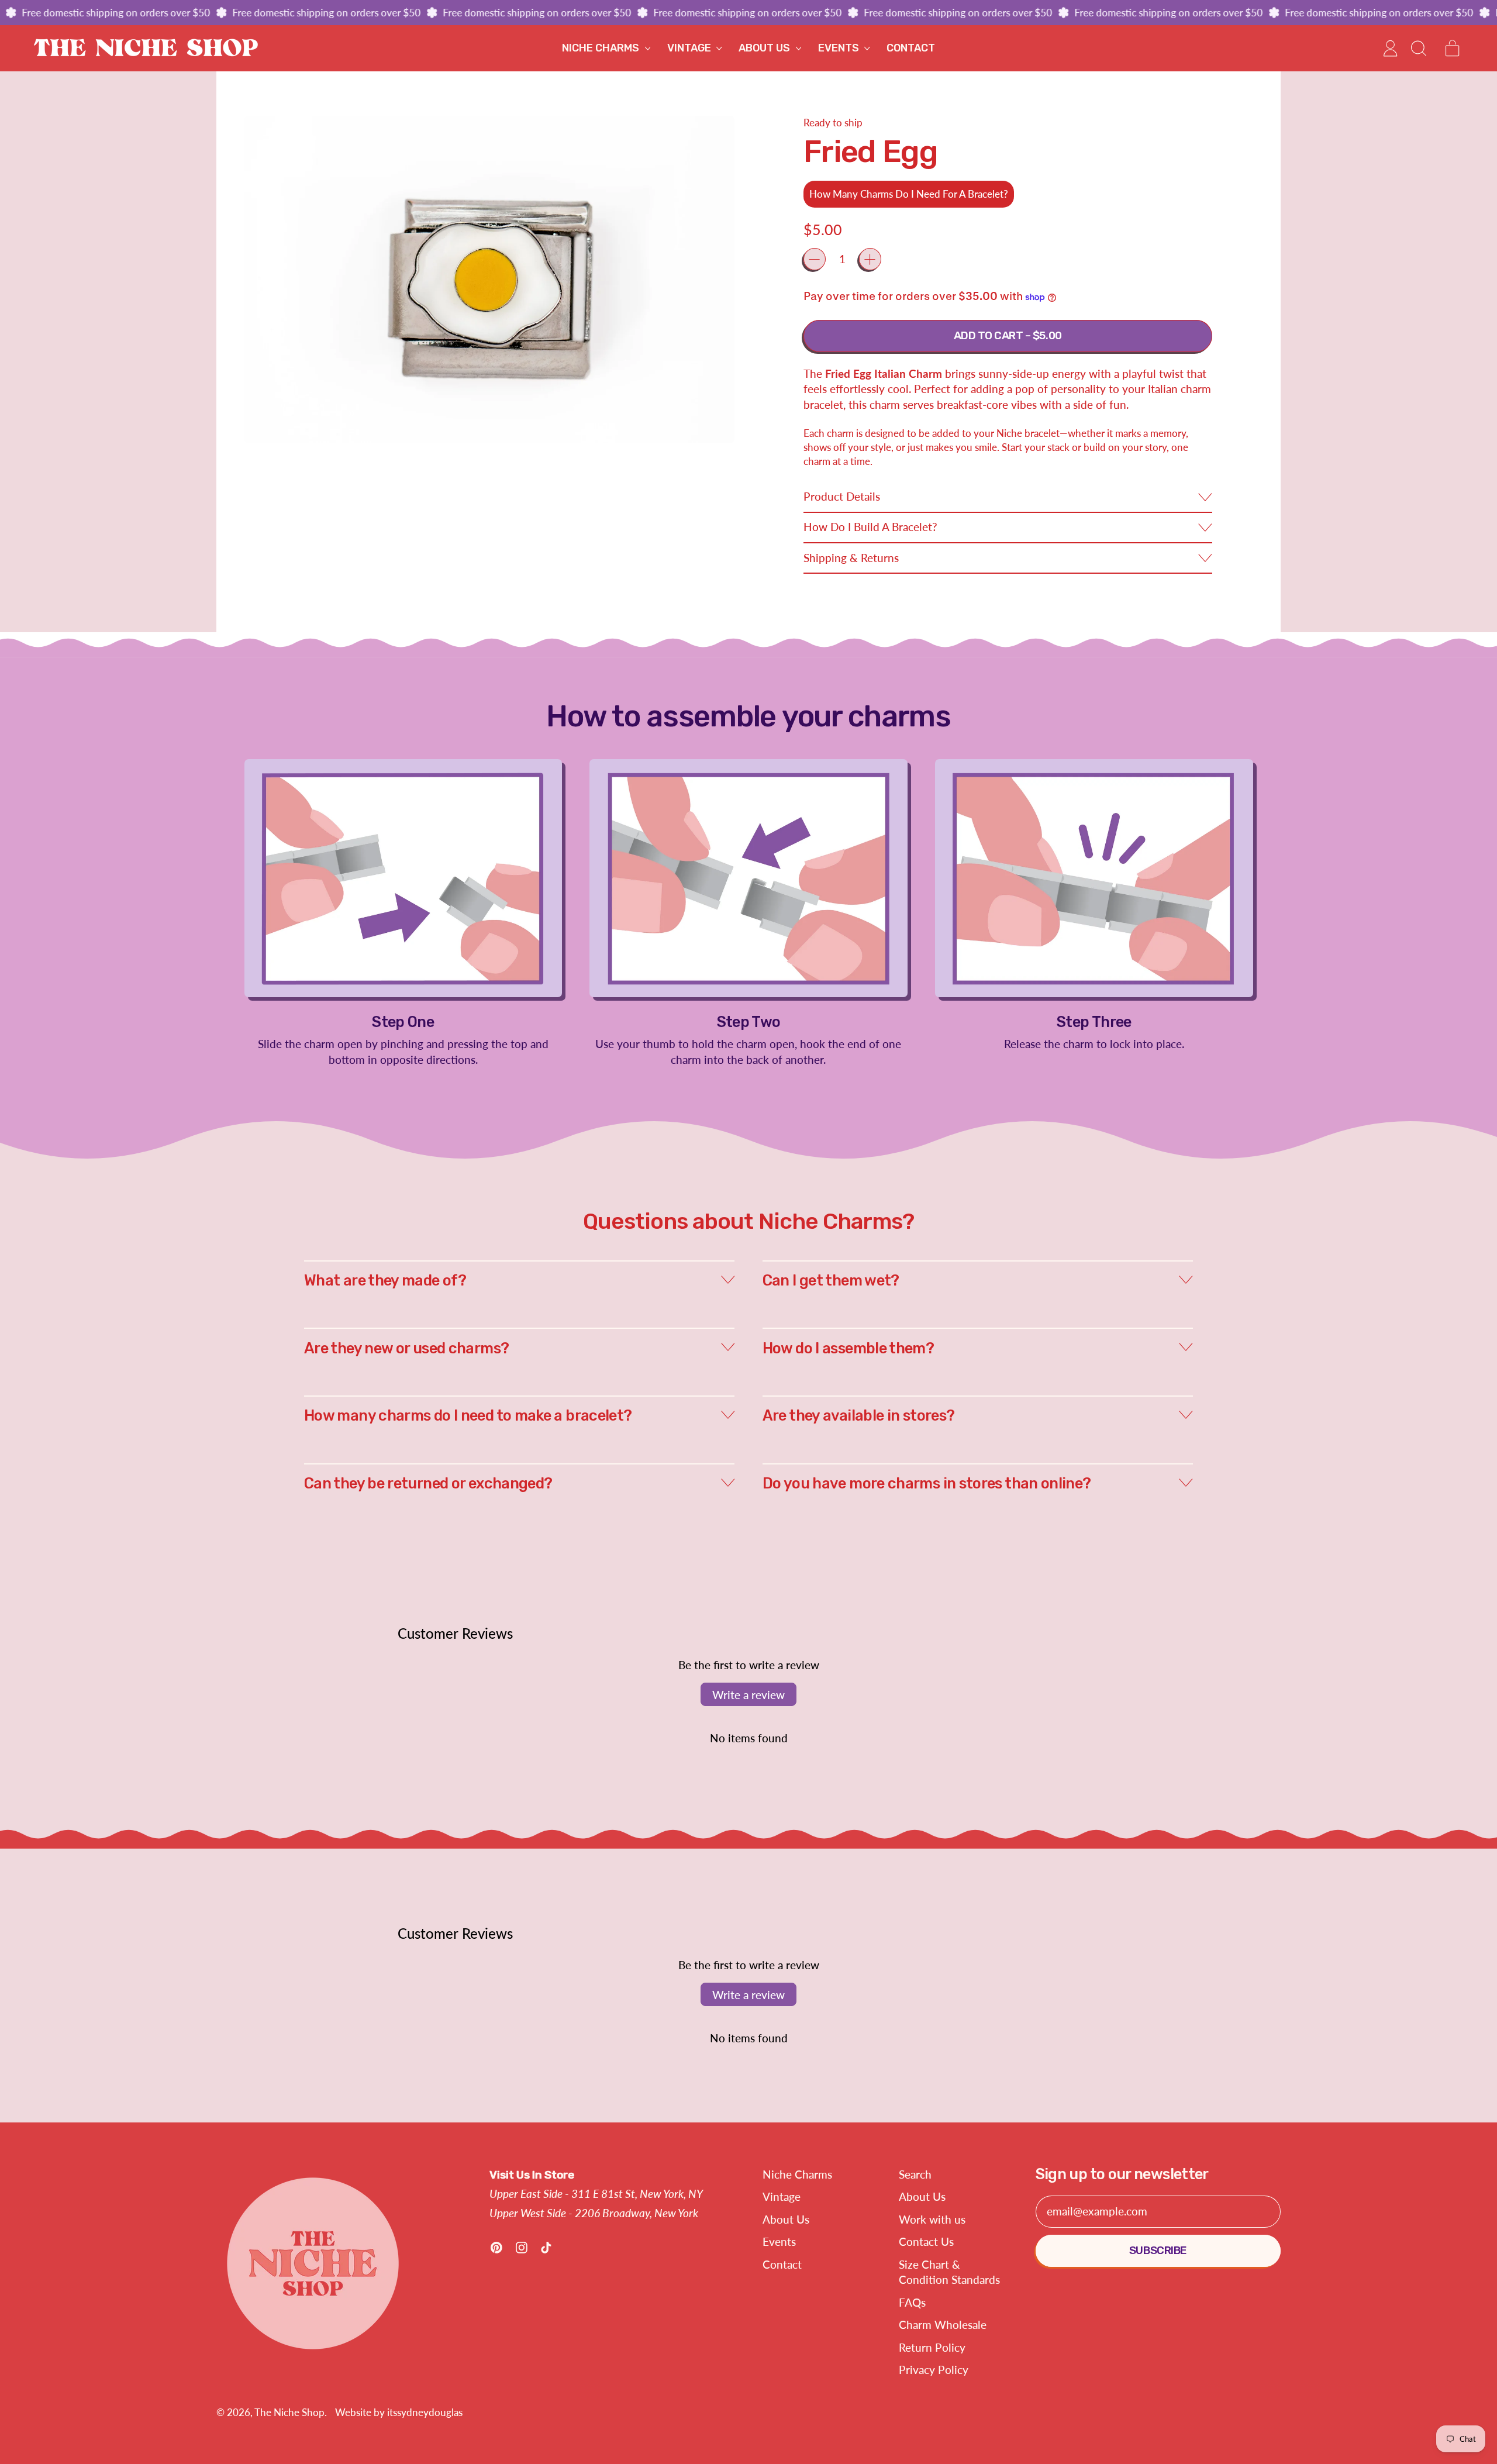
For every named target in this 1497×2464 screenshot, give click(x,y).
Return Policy (932, 2347)
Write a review (748, 1695)
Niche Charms (797, 2174)
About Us (786, 2219)
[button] (1418, 48)
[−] (815, 259)
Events (779, 2241)
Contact (911, 48)
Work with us (932, 2219)
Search (915, 2174)
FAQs (912, 2302)
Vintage (782, 2196)
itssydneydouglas (425, 2412)
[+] (870, 259)
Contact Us (926, 2241)
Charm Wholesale (943, 2325)
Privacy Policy (934, 2370)
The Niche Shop (289, 2412)
